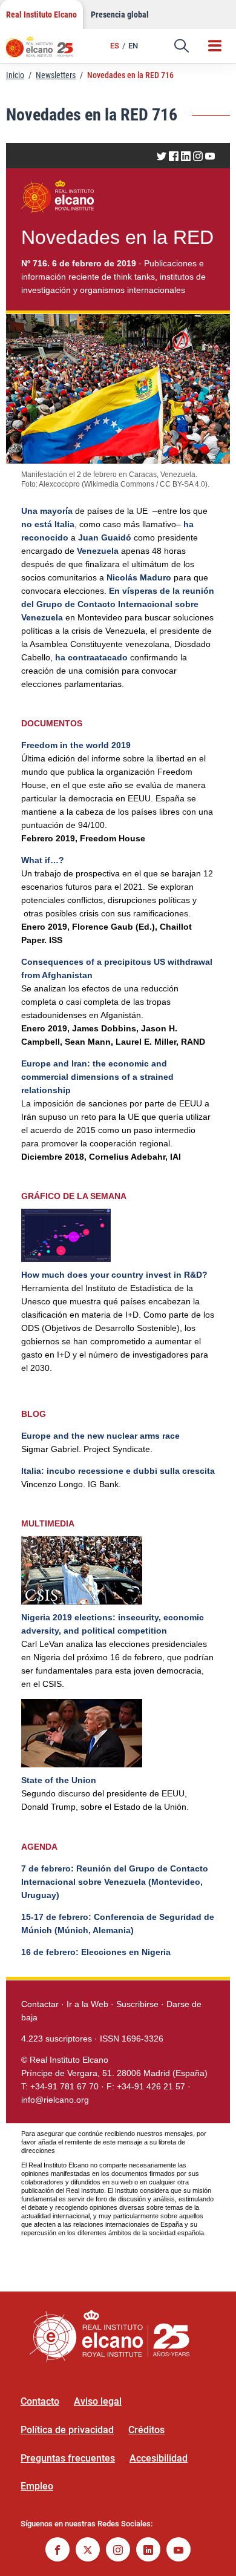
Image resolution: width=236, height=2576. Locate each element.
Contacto (40, 2401)
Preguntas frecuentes (68, 2458)
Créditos (146, 2430)
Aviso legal (98, 2401)
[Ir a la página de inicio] (45, 51)
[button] (182, 46)
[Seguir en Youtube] (179, 2551)
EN (133, 46)
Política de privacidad (67, 2430)
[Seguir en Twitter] (88, 2551)
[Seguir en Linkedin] (148, 2551)
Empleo (37, 2486)
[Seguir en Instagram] (118, 2551)
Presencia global (120, 15)
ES (115, 46)
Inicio (15, 75)
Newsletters (56, 75)
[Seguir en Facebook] (57, 2551)
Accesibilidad (159, 2458)
